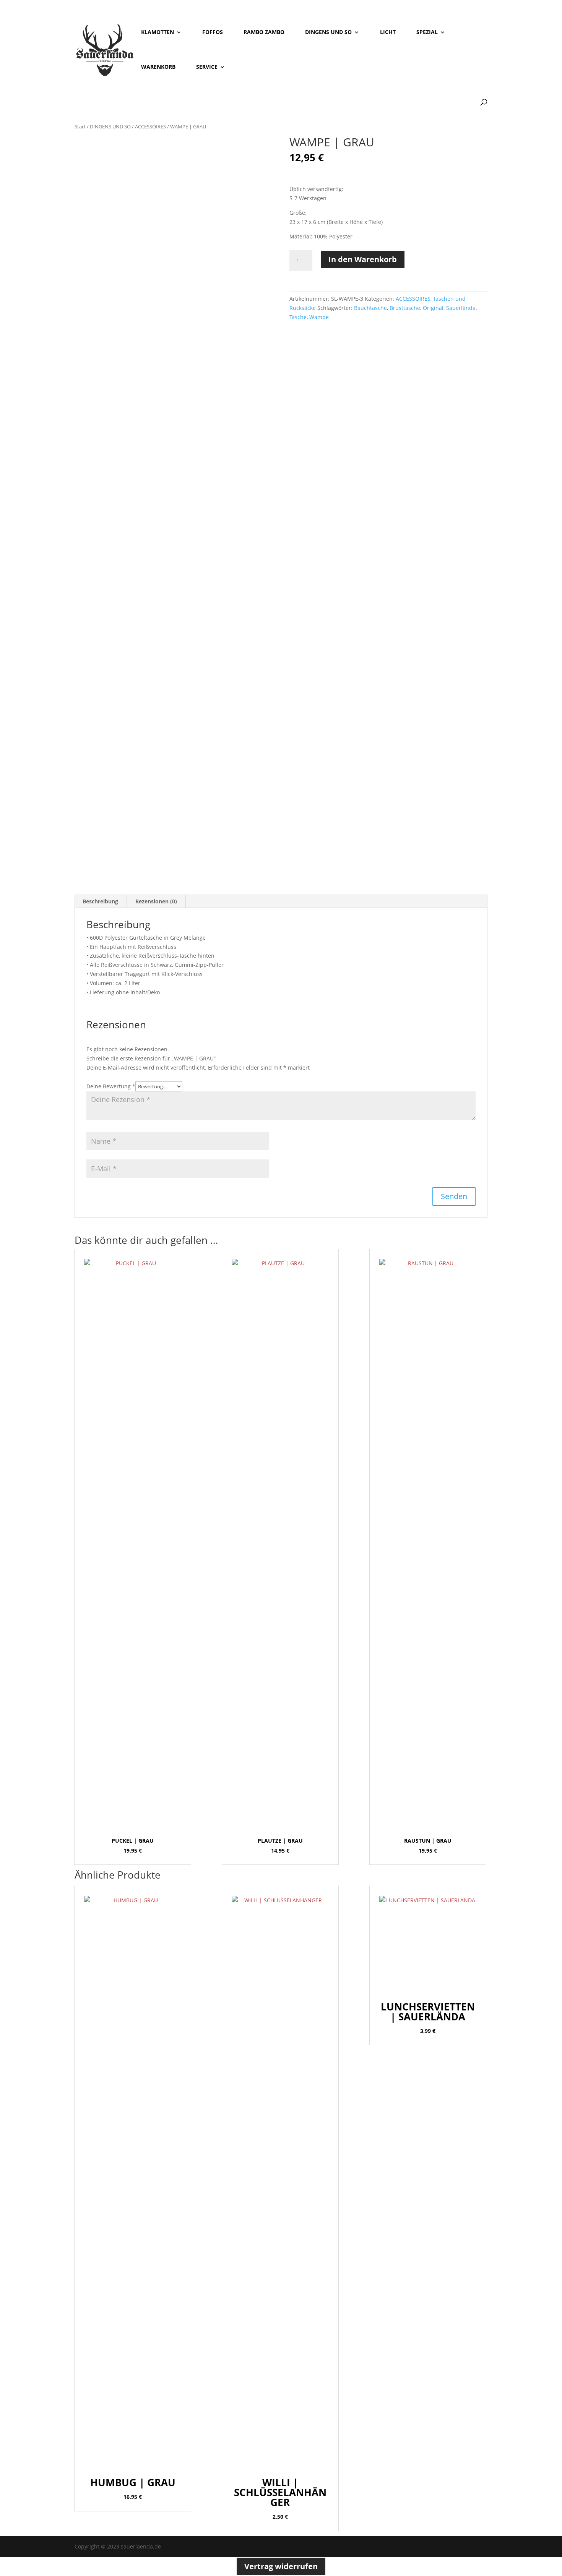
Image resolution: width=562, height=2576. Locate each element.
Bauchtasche (370, 308)
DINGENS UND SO (110, 126)
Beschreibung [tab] (100, 901)
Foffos (213, 32)
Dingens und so (328, 32)
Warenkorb (158, 67)
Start (80, 126)
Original (433, 308)
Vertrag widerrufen (281, 2566)
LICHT (388, 32)
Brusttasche (405, 308)
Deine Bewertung (111, 1086)
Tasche (298, 317)
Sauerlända (461, 308)
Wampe (319, 317)
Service (207, 67)
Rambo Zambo (264, 32)
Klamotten (158, 32)
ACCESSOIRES (150, 126)
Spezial (427, 32)
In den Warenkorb (363, 259)
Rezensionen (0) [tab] (156, 901)
